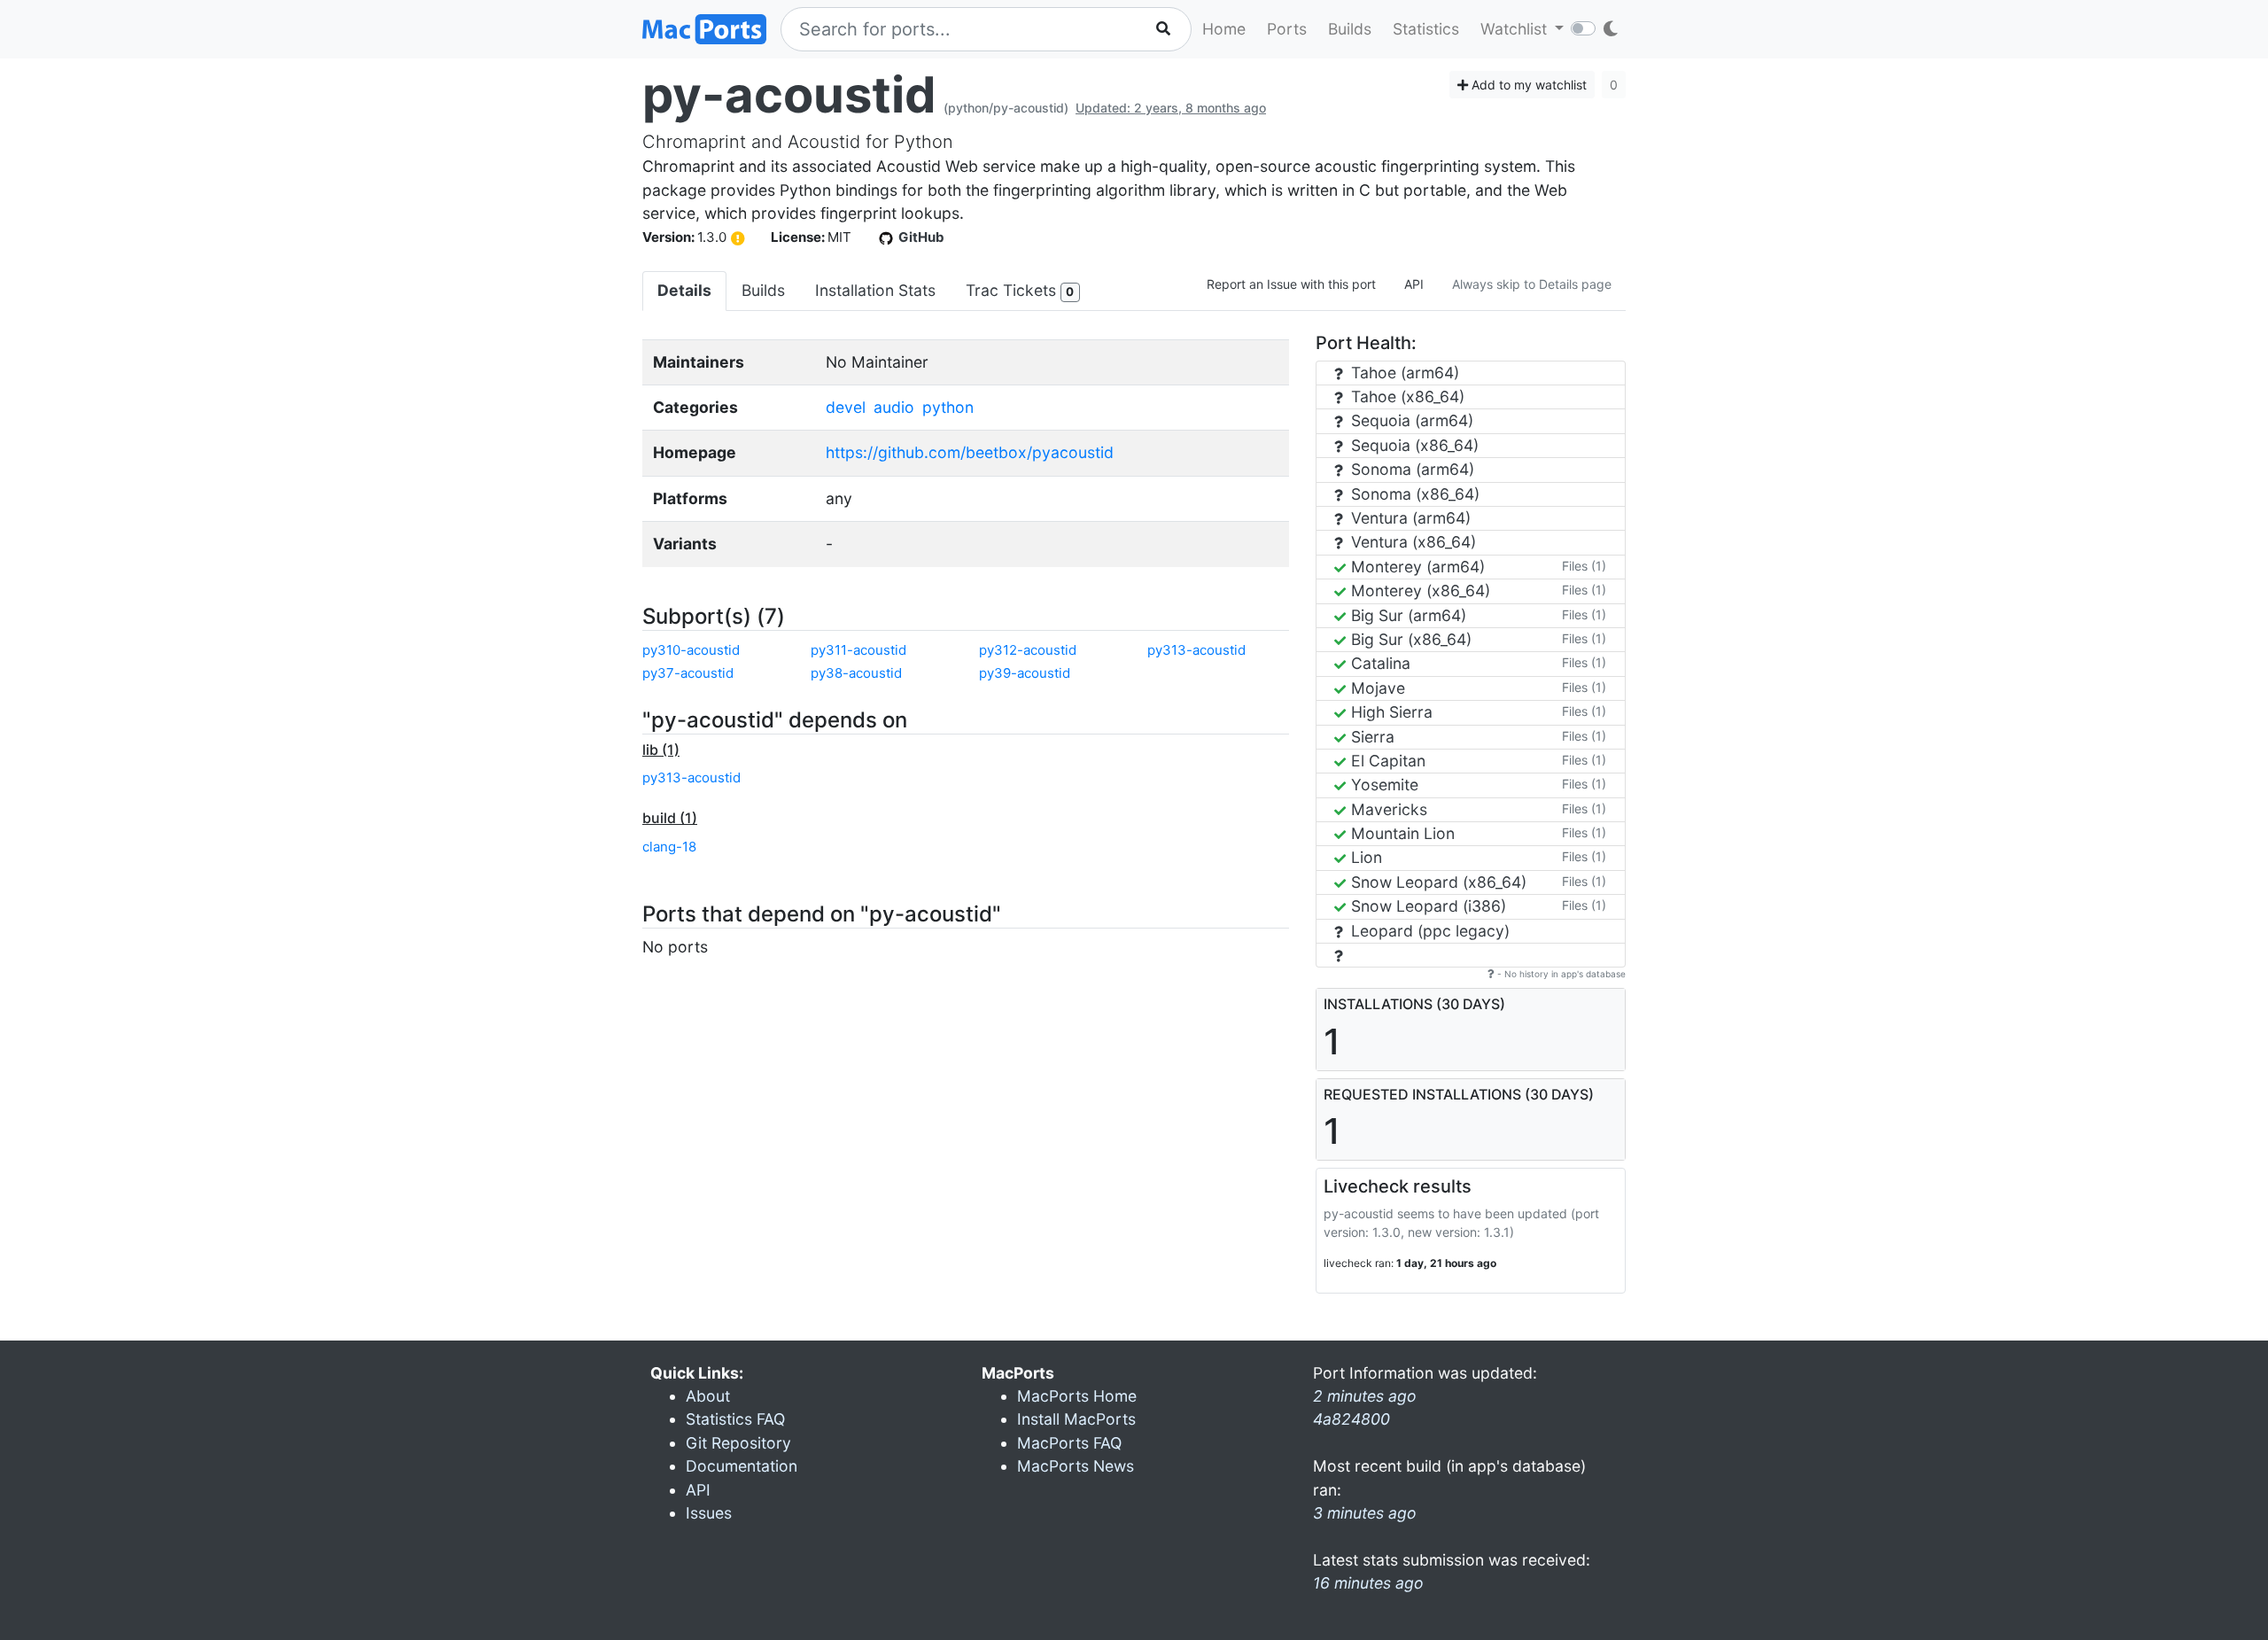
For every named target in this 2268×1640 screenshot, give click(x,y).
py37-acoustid (688, 673)
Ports (1287, 29)
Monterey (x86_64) (1418, 591)
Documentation (742, 1466)
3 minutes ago (1365, 1513)
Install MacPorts (1076, 1419)
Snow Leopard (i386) (1426, 906)
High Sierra (1390, 712)
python (948, 407)
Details (684, 290)
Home (1224, 29)
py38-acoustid (856, 673)
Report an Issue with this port (1291, 284)
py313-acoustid (1196, 650)
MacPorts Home (1077, 1396)
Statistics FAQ (735, 1419)
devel (846, 407)
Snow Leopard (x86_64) (1437, 882)
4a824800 (1351, 1419)
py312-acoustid (1028, 650)
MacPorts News (1076, 1466)
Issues (709, 1513)
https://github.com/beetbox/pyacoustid (970, 452)
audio (894, 407)
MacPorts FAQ (1069, 1443)
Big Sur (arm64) (1406, 615)
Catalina (1379, 663)
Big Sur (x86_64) (1409, 639)
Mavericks (1387, 809)
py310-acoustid (691, 650)
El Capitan (1386, 761)
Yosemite (1383, 785)
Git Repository (738, 1443)
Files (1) (1584, 566)
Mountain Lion (1401, 833)
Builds (1350, 29)
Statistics (1426, 29)
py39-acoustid (1025, 673)
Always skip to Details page (1532, 284)
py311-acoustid (858, 650)
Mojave (1376, 688)
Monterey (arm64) (1416, 567)
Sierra (1371, 737)
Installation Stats (875, 290)
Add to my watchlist (1527, 85)
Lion (1364, 857)
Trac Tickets (1020, 290)
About (708, 1396)
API (1414, 284)
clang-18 (669, 847)
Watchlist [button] (1516, 29)
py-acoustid (789, 95)
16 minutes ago (1368, 1583)
